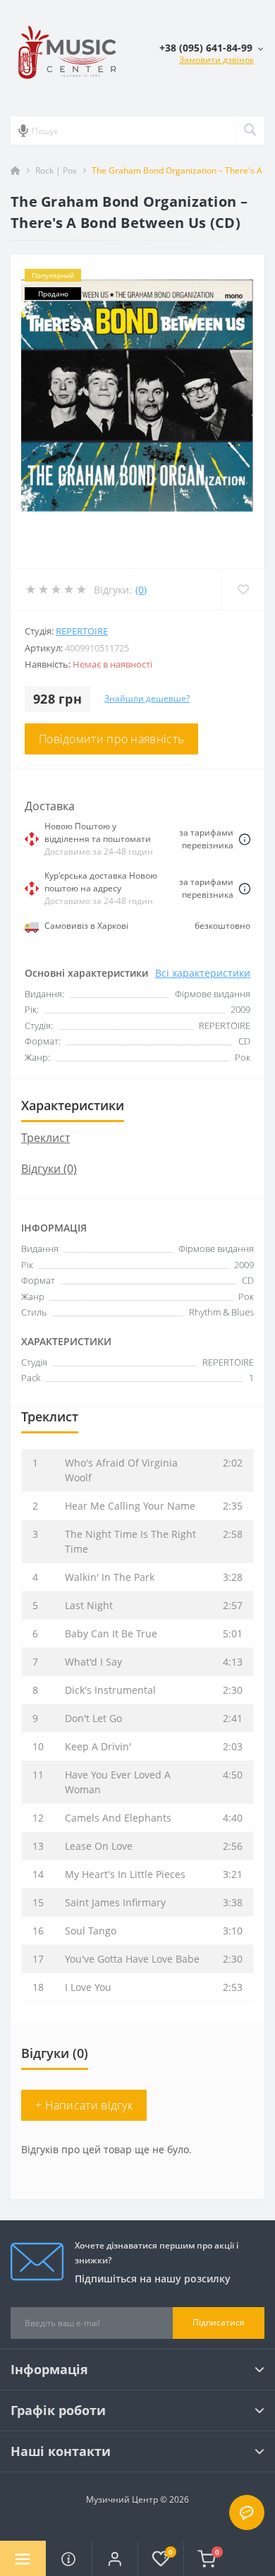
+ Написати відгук (84, 2105)
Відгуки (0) (49, 1169)
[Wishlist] (243, 589)
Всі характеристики (203, 973)
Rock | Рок (56, 170)
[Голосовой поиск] (23, 131)
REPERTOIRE (82, 631)
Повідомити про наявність (111, 739)
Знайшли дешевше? (147, 698)
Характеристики (73, 1105)
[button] (115, 2558)
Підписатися (219, 2322)
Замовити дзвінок (216, 60)
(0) (141, 590)
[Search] (250, 131)
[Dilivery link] (245, 838)
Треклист (45, 1138)
